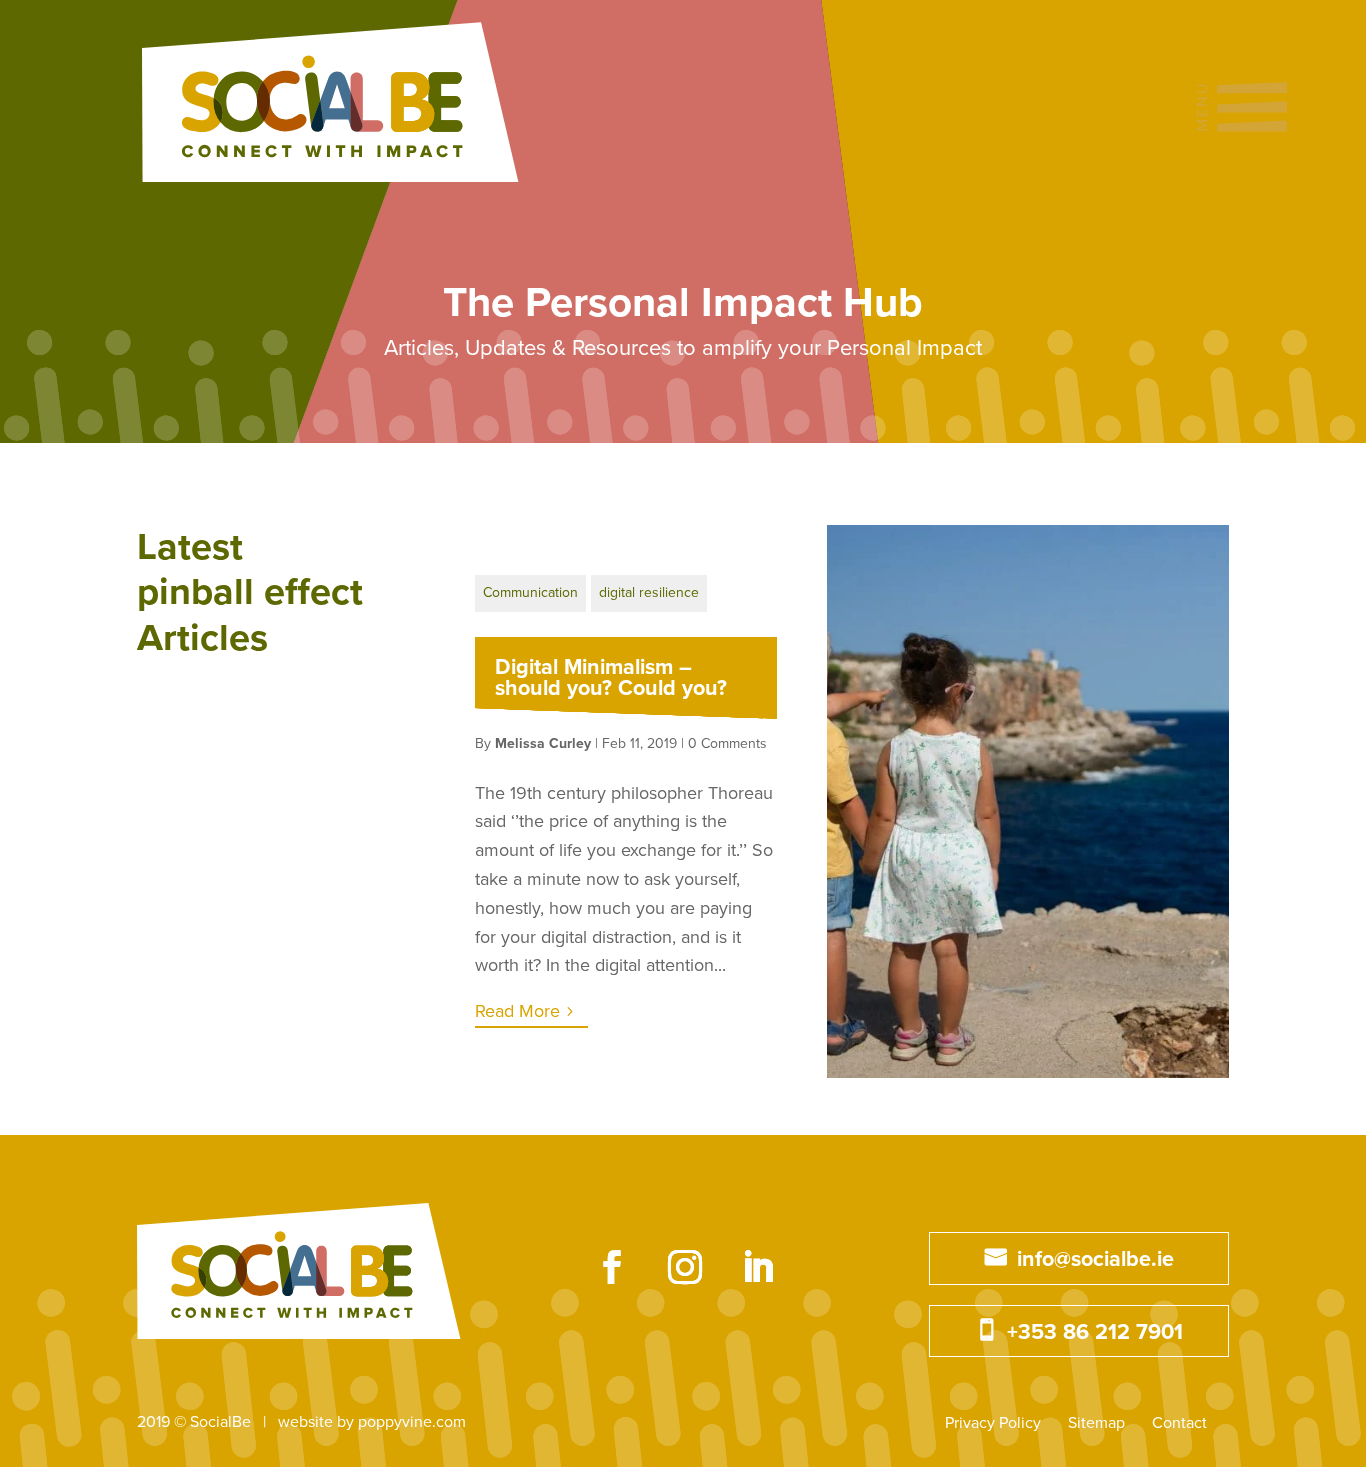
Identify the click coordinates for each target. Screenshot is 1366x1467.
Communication (530, 592)
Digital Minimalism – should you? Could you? (611, 678)
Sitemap (1096, 1423)
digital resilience (649, 592)
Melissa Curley (543, 743)
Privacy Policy (993, 1423)
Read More (517, 1011)
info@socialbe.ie (1095, 1259)
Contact (1179, 1423)
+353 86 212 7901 (1095, 1332)
